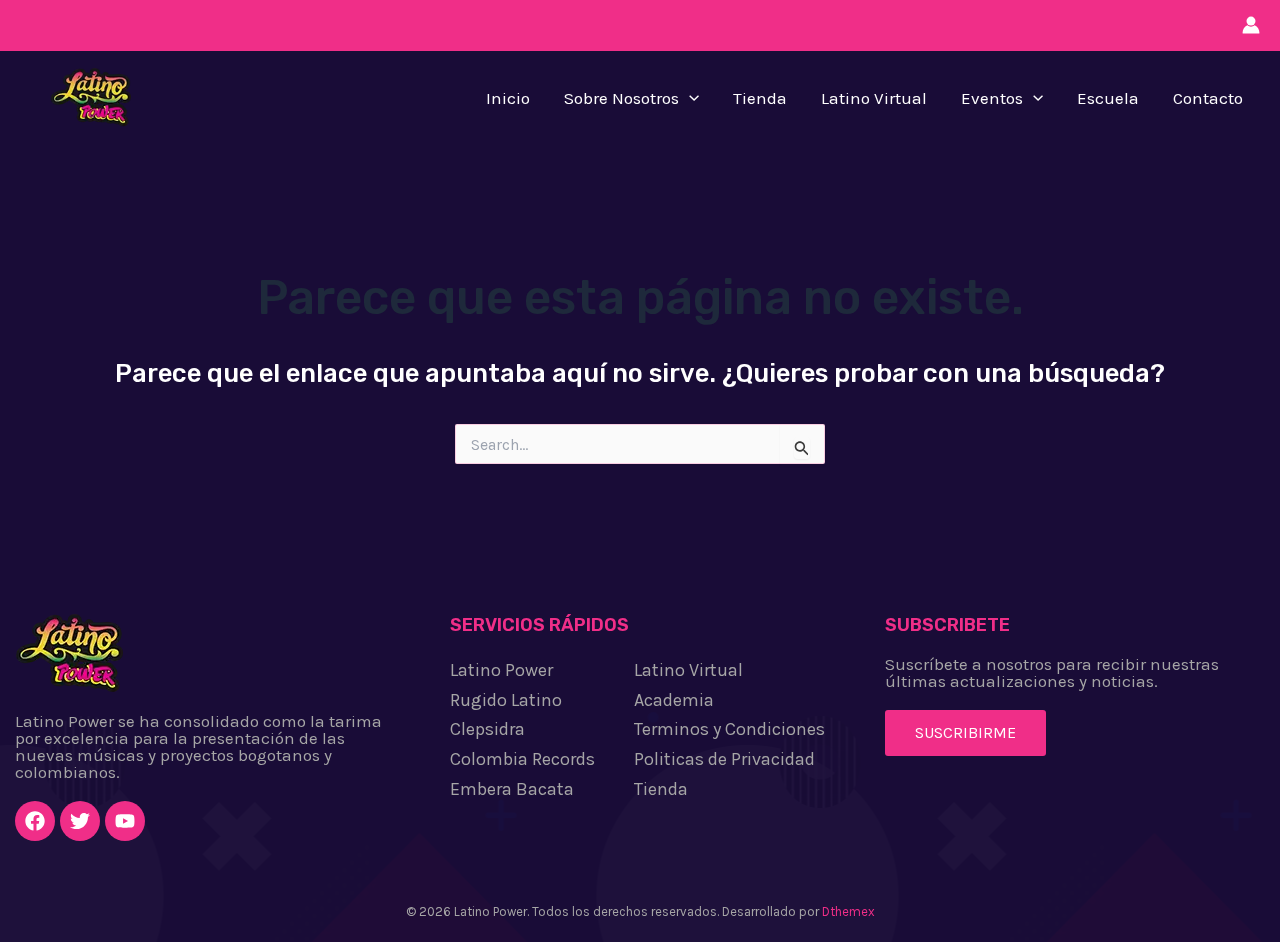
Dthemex (848, 911)
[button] (689, 98)
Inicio (508, 98)
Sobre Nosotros (621, 98)
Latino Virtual (874, 98)
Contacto (1208, 98)
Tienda (760, 98)
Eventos (992, 98)
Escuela (1108, 98)
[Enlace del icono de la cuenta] (1251, 25)
